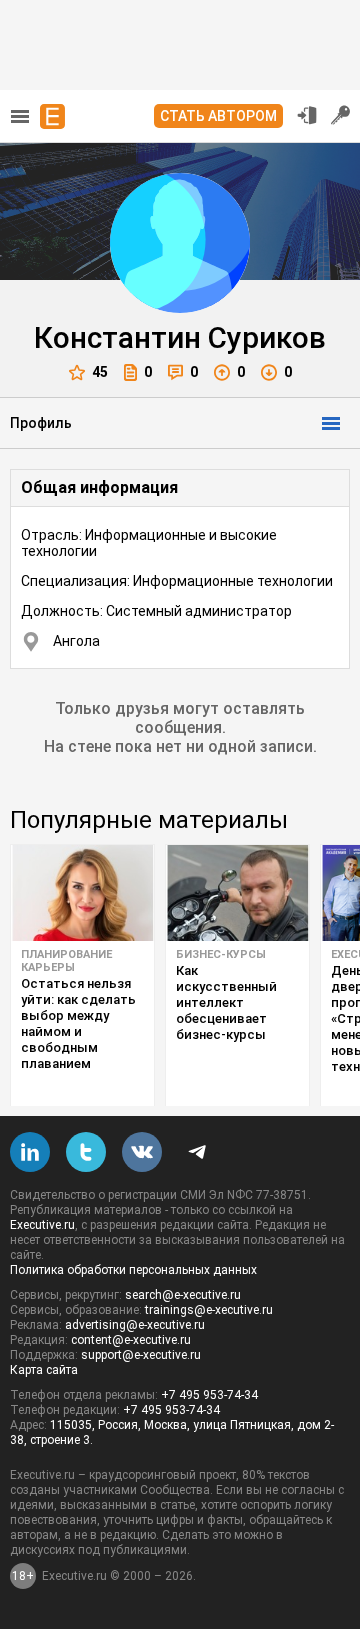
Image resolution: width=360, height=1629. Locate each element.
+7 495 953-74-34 (209, 1395)
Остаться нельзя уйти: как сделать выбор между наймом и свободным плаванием (78, 1023)
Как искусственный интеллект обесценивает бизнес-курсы (226, 1002)
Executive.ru (42, 1225)
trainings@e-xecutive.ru (209, 1310)
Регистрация (341, 115)
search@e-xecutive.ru (183, 1295)
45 (100, 372)
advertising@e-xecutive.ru (135, 1325)
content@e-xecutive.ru (131, 1340)
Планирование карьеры (66, 961)
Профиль (41, 423)
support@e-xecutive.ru (141, 1355)
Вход (307, 115)
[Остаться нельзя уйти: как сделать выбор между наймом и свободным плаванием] (82, 893)
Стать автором (218, 116)
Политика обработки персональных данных (133, 1270)
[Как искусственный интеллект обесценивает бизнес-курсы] (237, 893)
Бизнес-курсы (221, 954)
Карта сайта (44, 1370)
